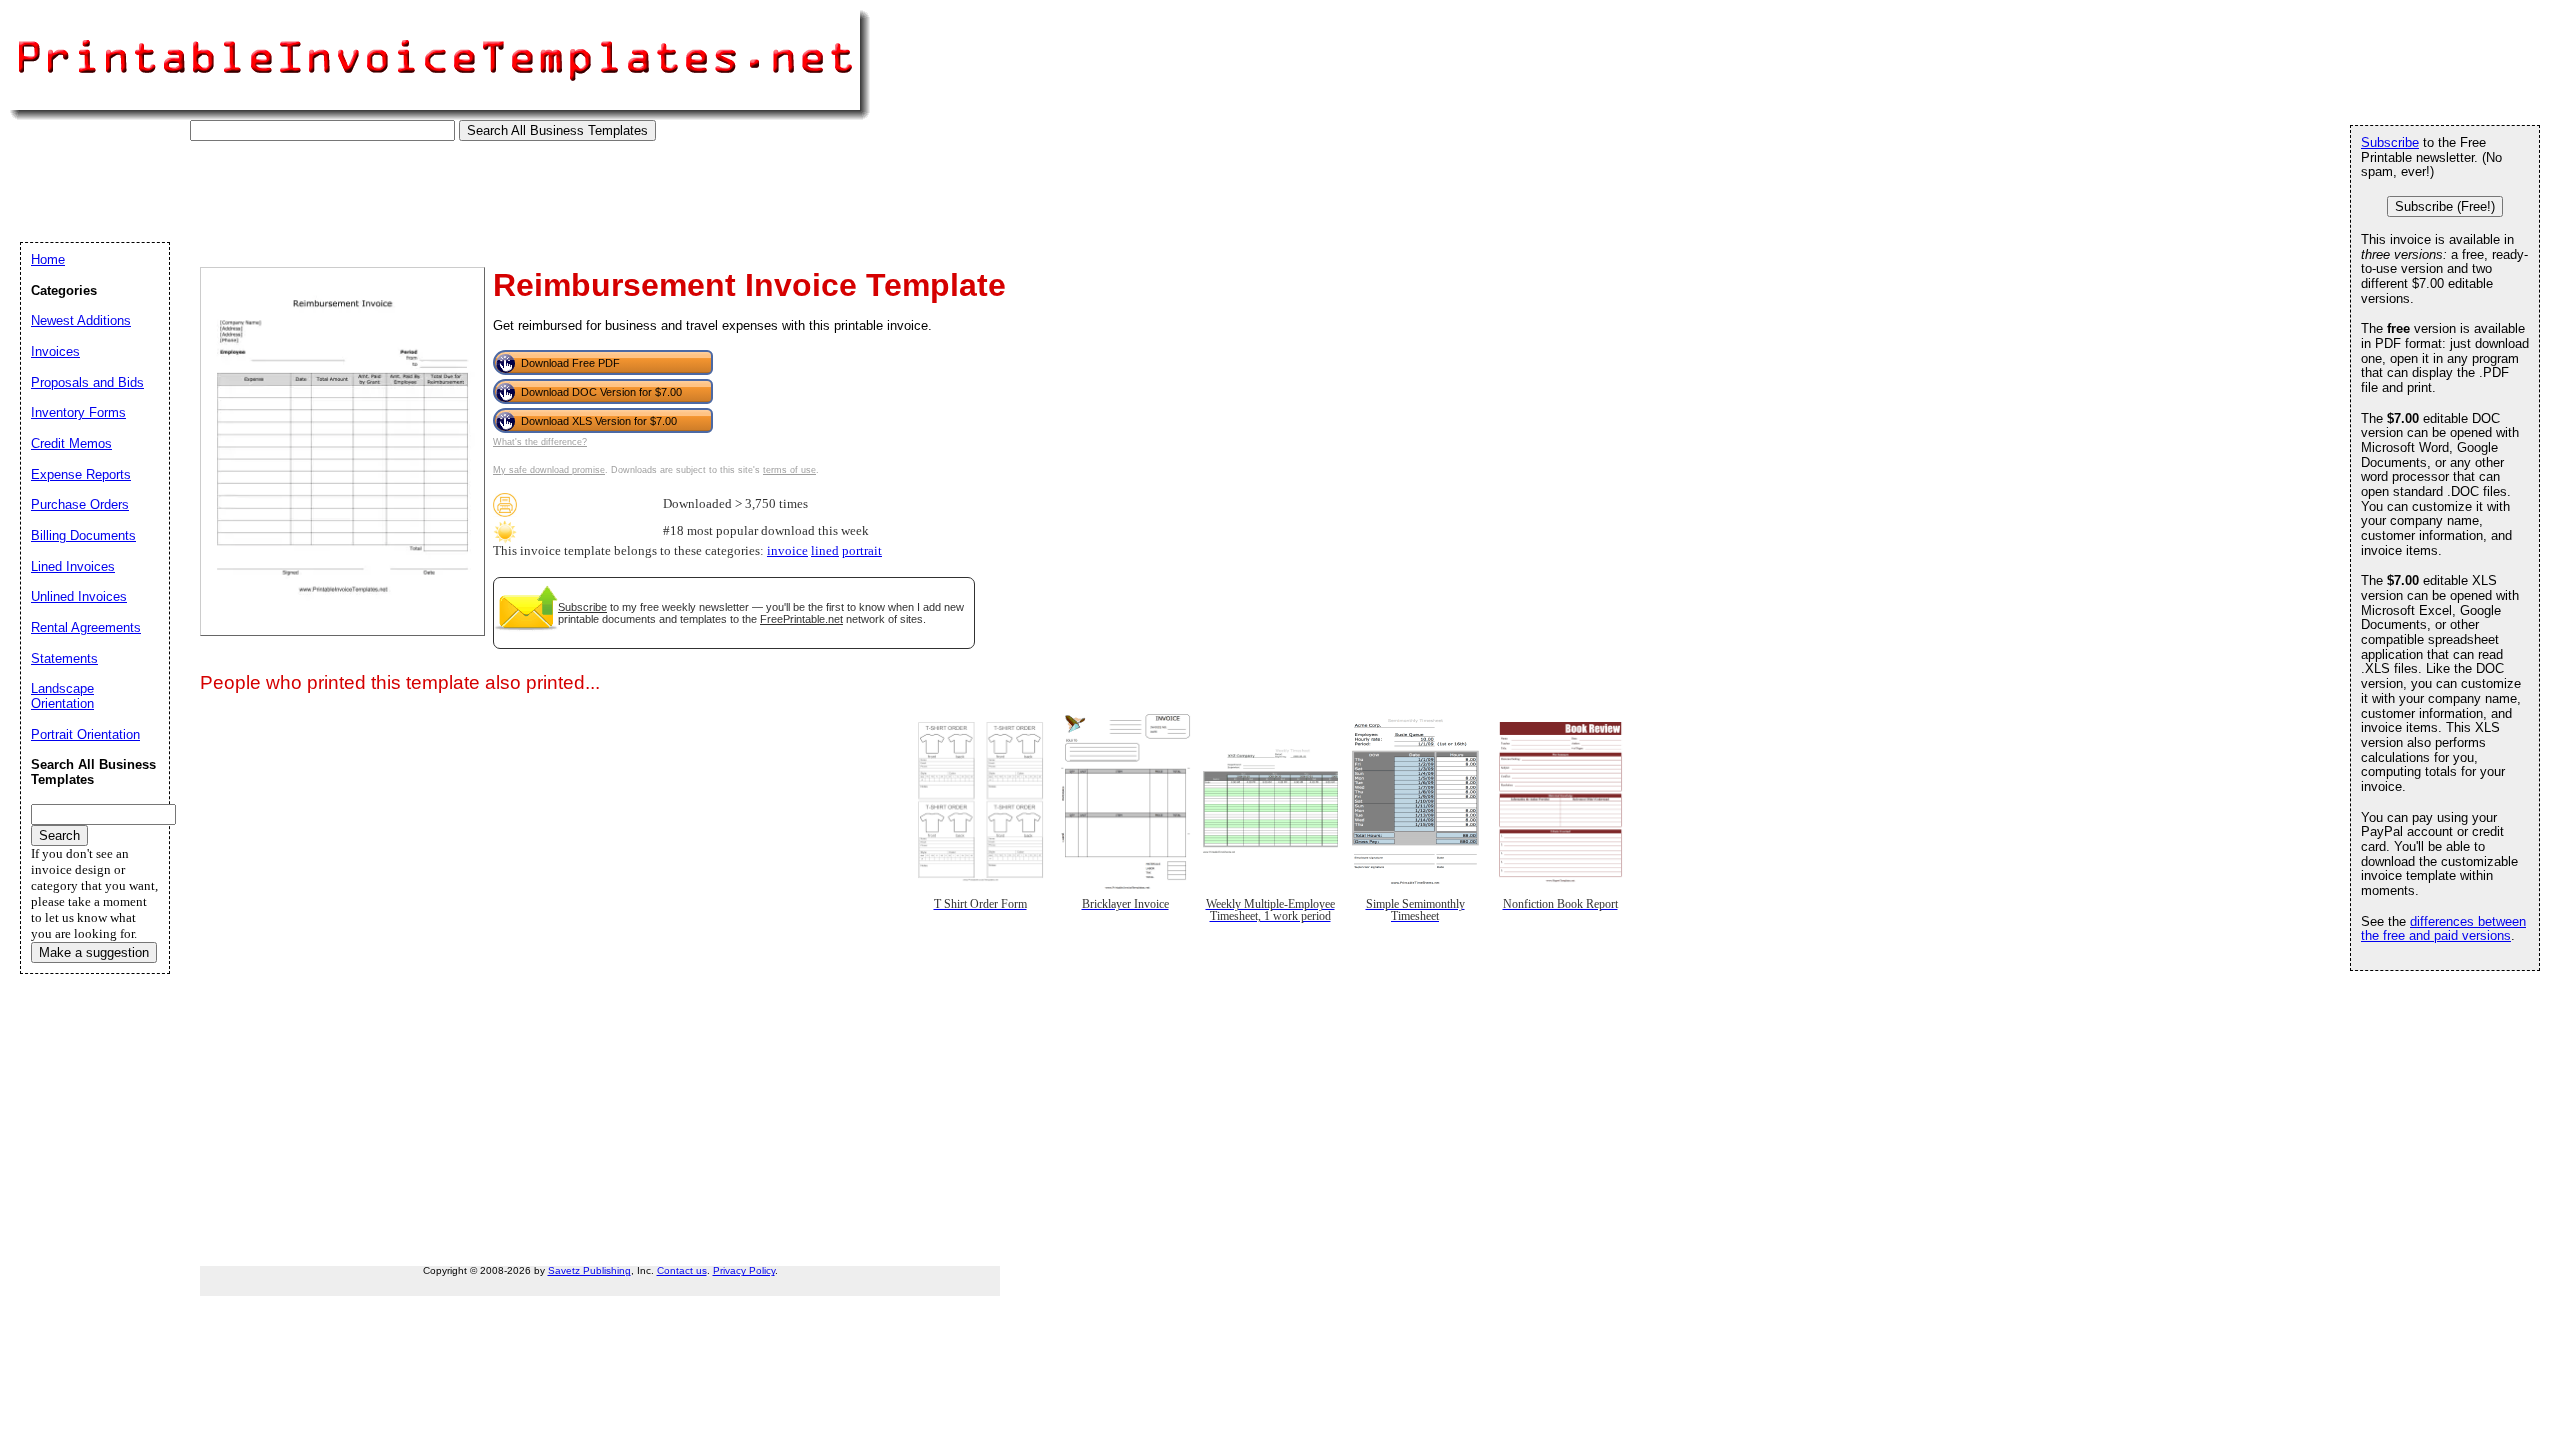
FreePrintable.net (801, 619)
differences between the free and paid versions (2443, 929)
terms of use (789, 470)
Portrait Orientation (85, 734)
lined (825, 551)
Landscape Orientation (62, 696)
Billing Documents (83, 535)
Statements (64, 658)
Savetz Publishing (589, 1270)
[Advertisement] (384, 186)
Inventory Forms (78, 412)
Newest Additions (81, 320)
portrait (862, 551)
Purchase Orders (80, 504)
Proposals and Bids (87, 382)
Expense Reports (81, 474)
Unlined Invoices (79, 596)
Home (48, 259)
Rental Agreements (86, 627)
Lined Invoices (73, 566)
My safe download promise (549, 470)
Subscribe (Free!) (2445, 206)
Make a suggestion (94, 952)
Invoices (55, 351)
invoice (787, 551)
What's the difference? (540, 442)
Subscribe (582, 607)
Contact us (682, 1270)
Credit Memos (71, 443)
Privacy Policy (744, 1270)
